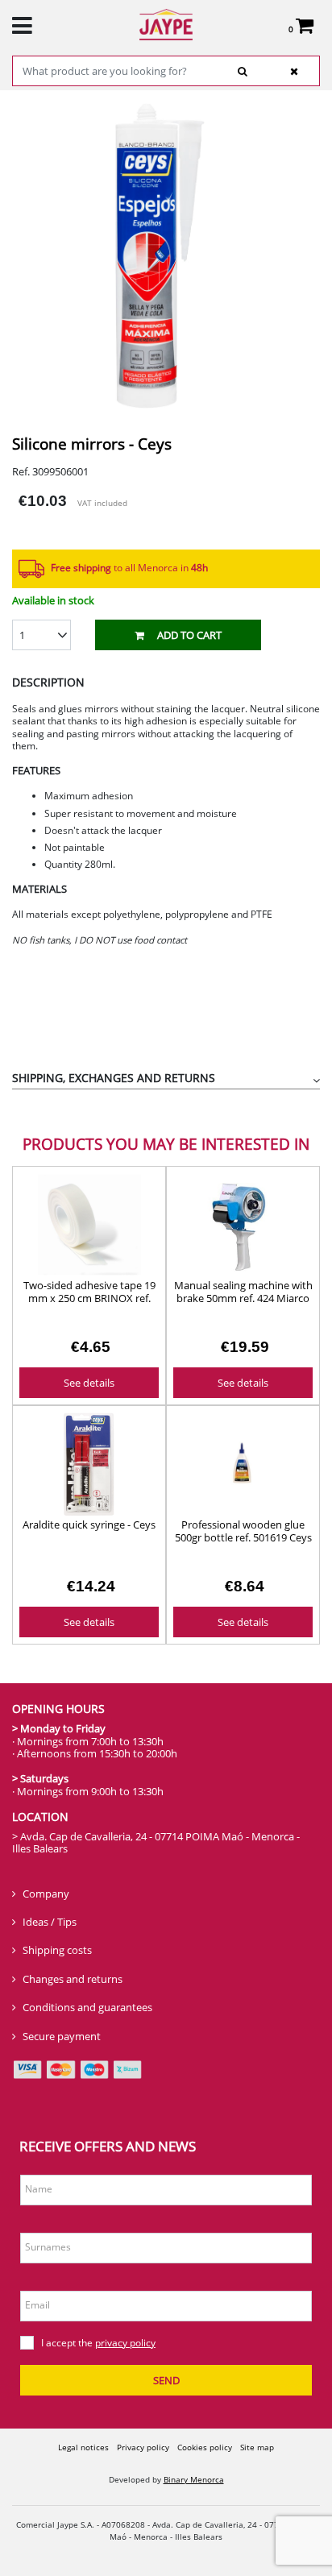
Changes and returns (73, 1979)
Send (166, 2380)
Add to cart (189, 635)
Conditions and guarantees (87, 2007)
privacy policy (125, 2343)
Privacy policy (143, 2447)
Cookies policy (205, 2447)
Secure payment (62, 2036)
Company (46, 1894)
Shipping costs (57, 1950)
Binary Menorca (194, 2479)
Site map (257, 2447)
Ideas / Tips (50, 1922)
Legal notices (83, 2447)
